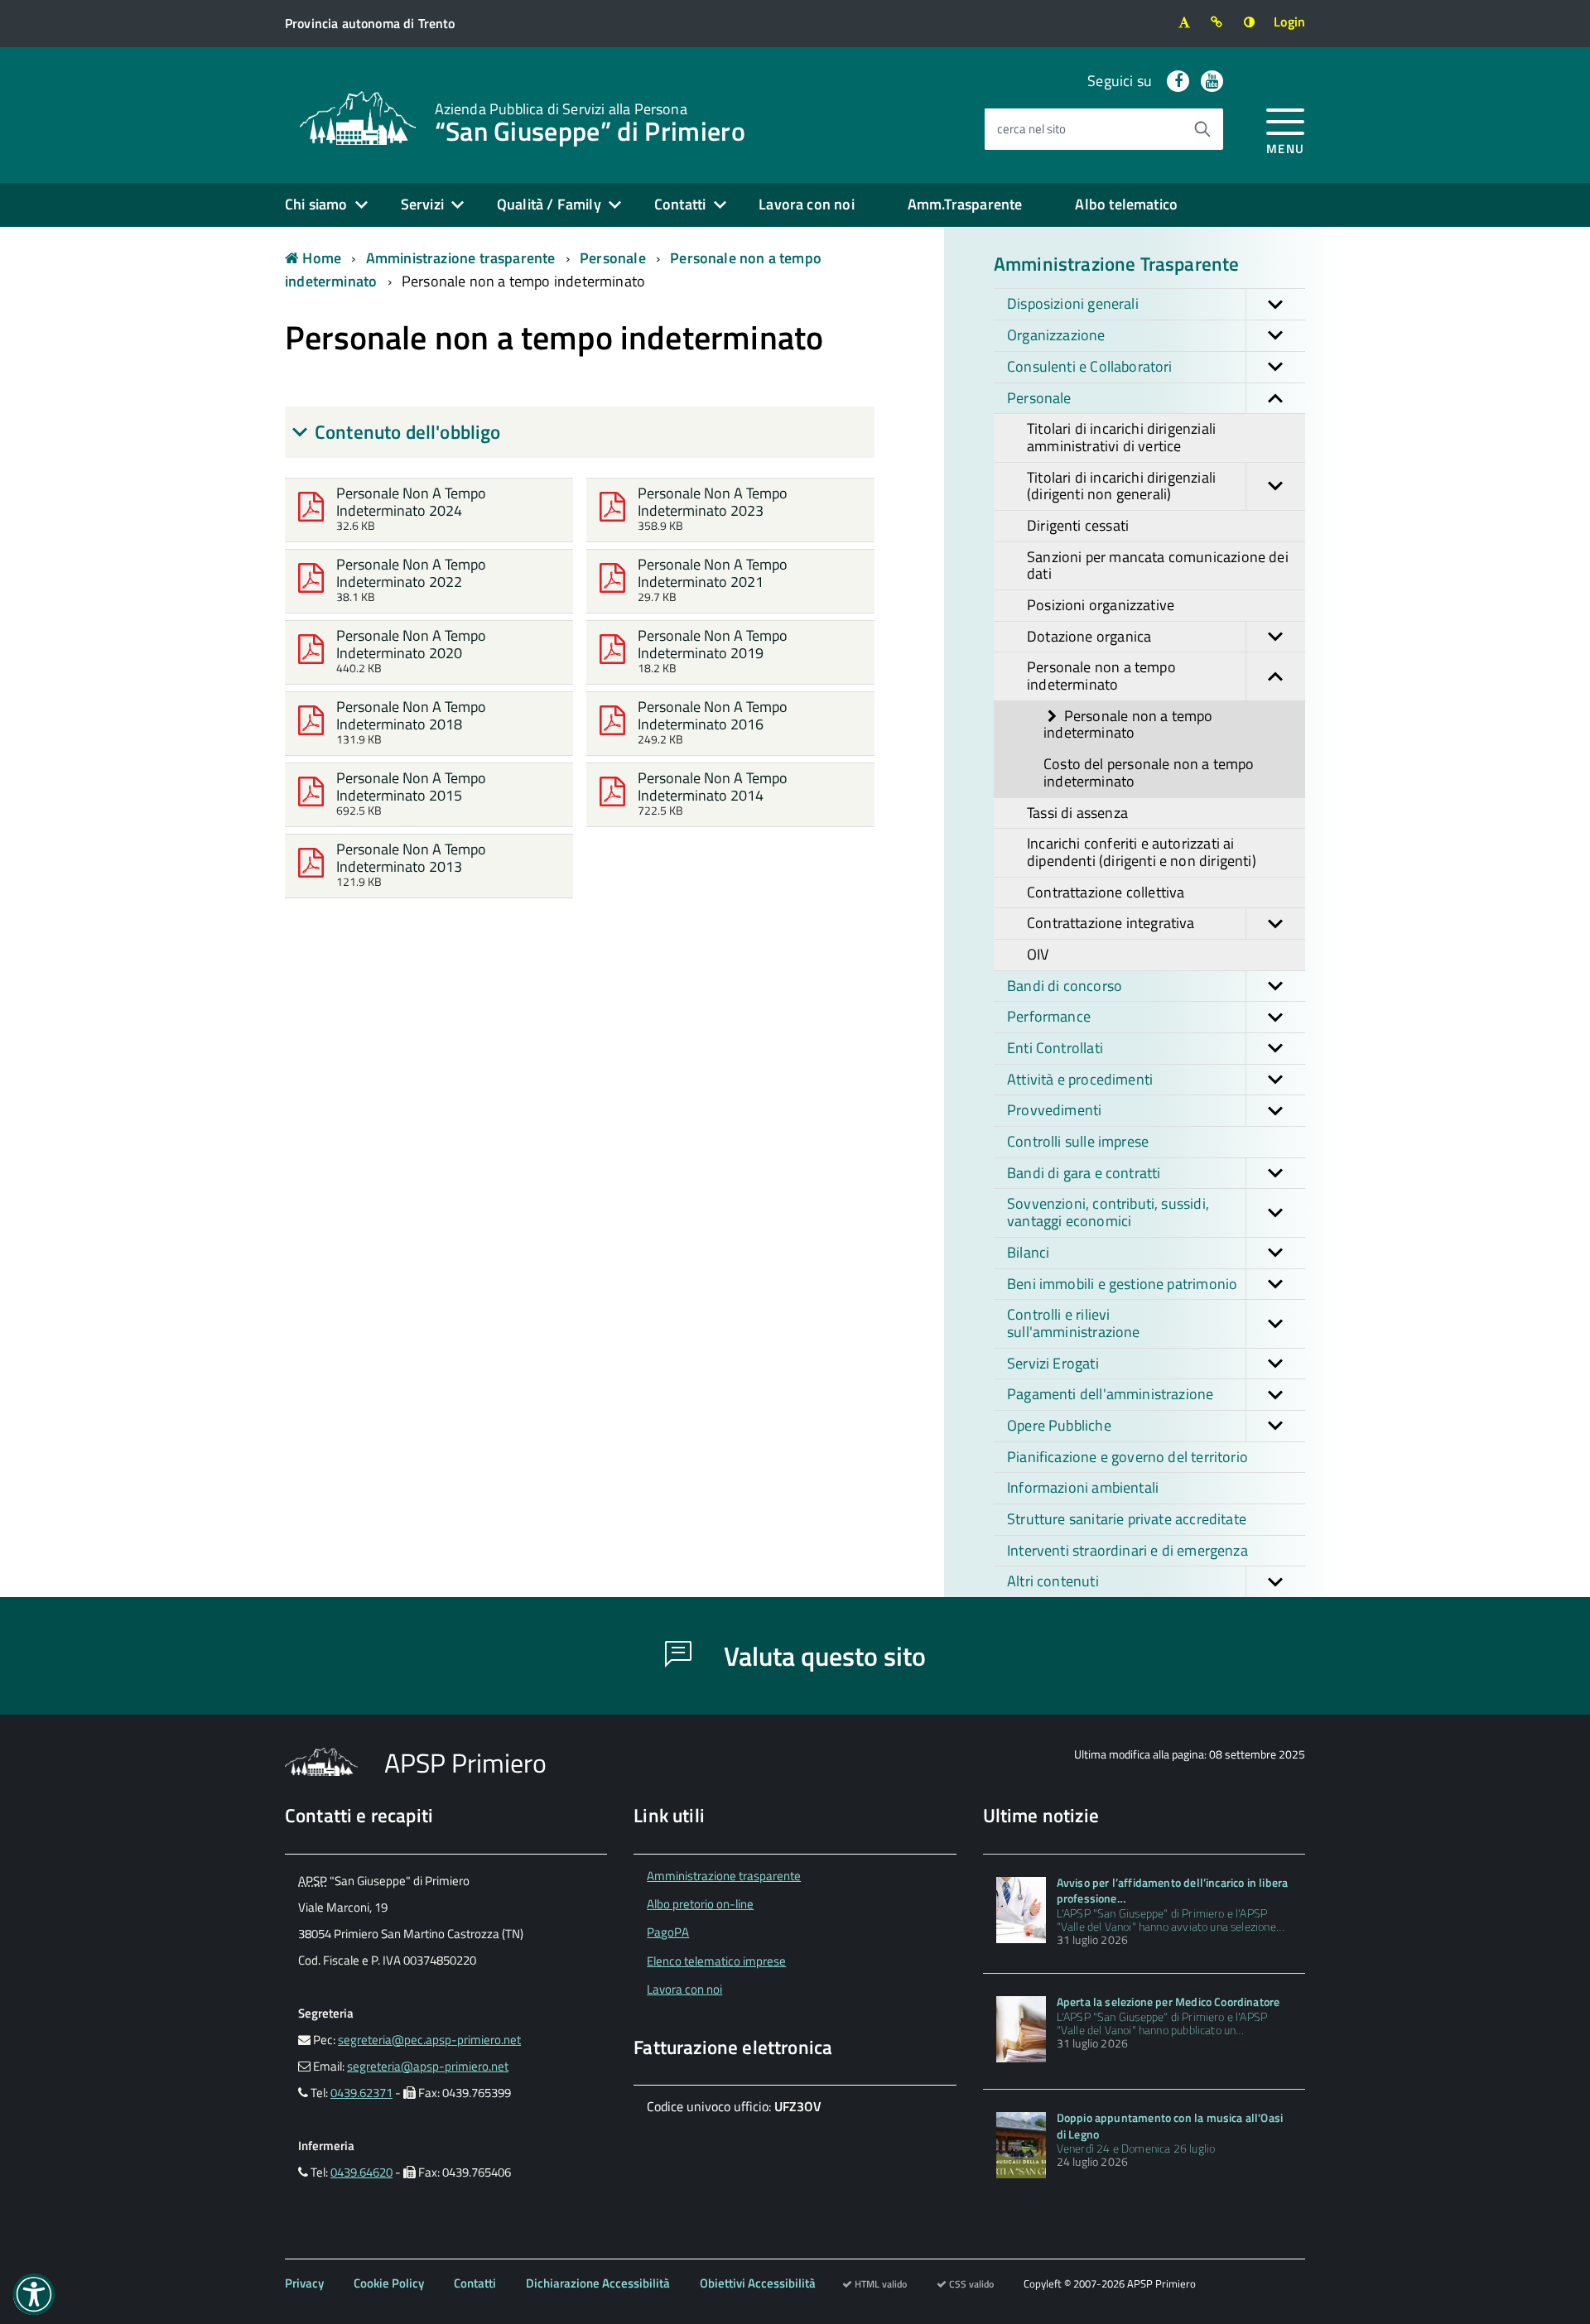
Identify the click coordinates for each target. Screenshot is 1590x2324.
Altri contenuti (1053, 1581)
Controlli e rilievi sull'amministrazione (1074, 1323)
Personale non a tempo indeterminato (523, 281)
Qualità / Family (549, 204)
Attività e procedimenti (1080, 1079)
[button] (1275, 304)
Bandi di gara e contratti (1084, 1173)
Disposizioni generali (1073, 303)
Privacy (304, 2283)
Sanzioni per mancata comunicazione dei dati (1158, 565)
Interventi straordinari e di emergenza (1127, 1550)
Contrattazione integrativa (1111, 923)
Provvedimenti (1054, 1110)
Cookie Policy (389, 2283)
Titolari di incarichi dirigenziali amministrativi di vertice (1121, 437)
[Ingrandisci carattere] (1184, 22)
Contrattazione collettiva (1106, 892)
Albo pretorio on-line (700, 1904)
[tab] (580, 432)
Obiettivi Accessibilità (758, 2283)
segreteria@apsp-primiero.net (428, 2066)
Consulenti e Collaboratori (1090, 366)
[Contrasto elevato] (1249, 22)
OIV (1038, 954)
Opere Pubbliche (1059, 1425)
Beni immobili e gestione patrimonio (1122, 1284)
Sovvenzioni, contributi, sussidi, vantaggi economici (1108, 1212)
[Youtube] (1212, 81)
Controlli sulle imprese (1078, 1141)
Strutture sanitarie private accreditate (1127, 1519)
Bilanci (1028, 1252)
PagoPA (668, 1932)
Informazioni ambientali (1083, 1487)
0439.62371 (361, 2093)
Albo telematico (1126, 204)
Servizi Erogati (1053, 1363)
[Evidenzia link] (1217, 22)
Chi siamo (316, 204)
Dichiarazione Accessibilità (598, 2283)
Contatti (680, 204)
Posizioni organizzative (1101, 605)
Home (320, 258)
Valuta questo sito (822, 1656)
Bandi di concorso (1065, 986)
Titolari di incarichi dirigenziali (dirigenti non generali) (1121, 486)
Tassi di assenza (1077, 813)
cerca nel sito (1031, 129)
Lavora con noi (807, 204)
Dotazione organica (1089, 636)
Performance (1049, 1016)
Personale (613, 258)
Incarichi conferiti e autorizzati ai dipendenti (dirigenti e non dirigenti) (1142, 852)
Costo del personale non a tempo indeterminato (1149, 772)
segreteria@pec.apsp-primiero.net (429, 2040)
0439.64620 (361, 2172)
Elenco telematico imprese (716, 1961)
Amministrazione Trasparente (1116, 264)
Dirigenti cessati (1078, 525)
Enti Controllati (1055, 1048)
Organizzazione (1056, 335)
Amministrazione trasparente (461, 258)
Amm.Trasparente (965, 204)
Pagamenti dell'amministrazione (1110, 1394)
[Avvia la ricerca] (1202, 129)
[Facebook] (1178, 81)
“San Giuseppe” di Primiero (590, 121)
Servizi (422, 204)
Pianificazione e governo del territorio (1127, 1457)
